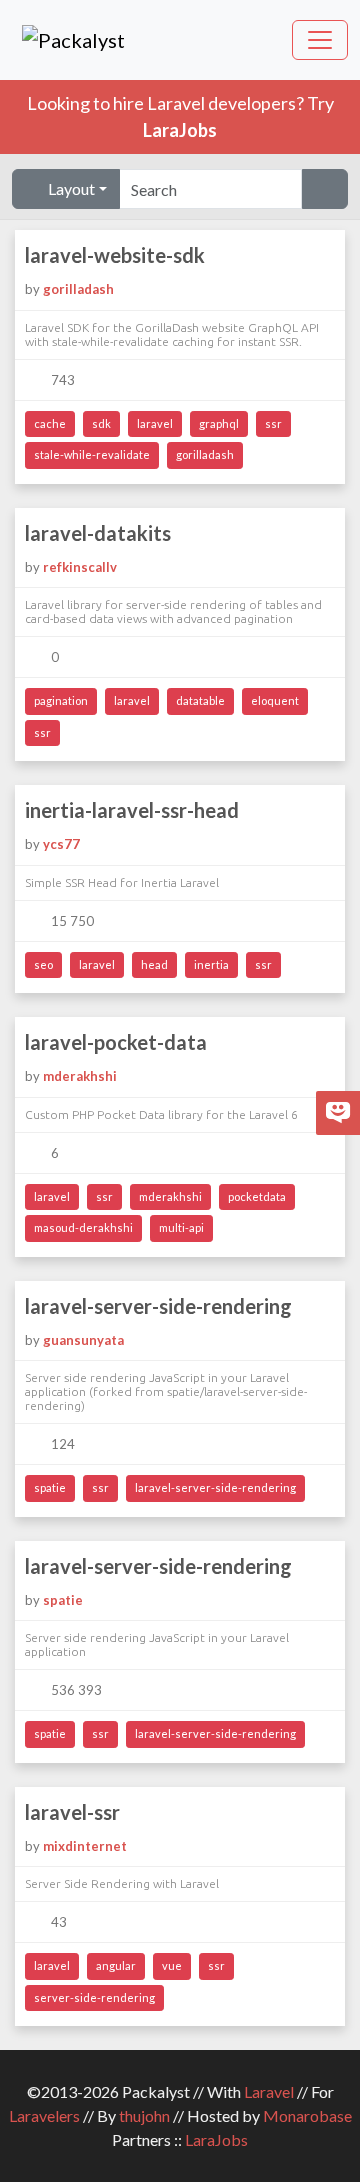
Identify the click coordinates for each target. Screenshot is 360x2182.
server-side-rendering (94, 1997)
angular (116, 1965)
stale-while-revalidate (92, 454)
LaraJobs (216, 2139)
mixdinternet (85, 1846)
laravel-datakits (98, 533)
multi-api (181, 1227)
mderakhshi (80, 1076)
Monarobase (307, 2115)
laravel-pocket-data (116, 1042)
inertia (211, 964)
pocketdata (257, 1196)
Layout (70, 188)
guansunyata (83, 1340)
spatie (50, 1487)
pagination (61, 700)
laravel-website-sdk (115, 255)
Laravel (269, 2091)
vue (172, 1965)
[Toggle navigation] (320, 40)
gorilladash (78, 289)
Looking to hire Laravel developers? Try (180, 116)
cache (50, 423)
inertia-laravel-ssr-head (132, 810)
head (154, 964)
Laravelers (44, 2115)
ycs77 (61, 844)
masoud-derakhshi (83, 1227)
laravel (155, 423)
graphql (219, 423)
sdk (101, 423)
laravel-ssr (72, 1812)
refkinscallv (80, 567)
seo (43, 964)
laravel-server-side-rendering (158, 1306)
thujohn (144, 2115)
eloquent (275, 700)
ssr (273, 423)
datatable (200, 700)
